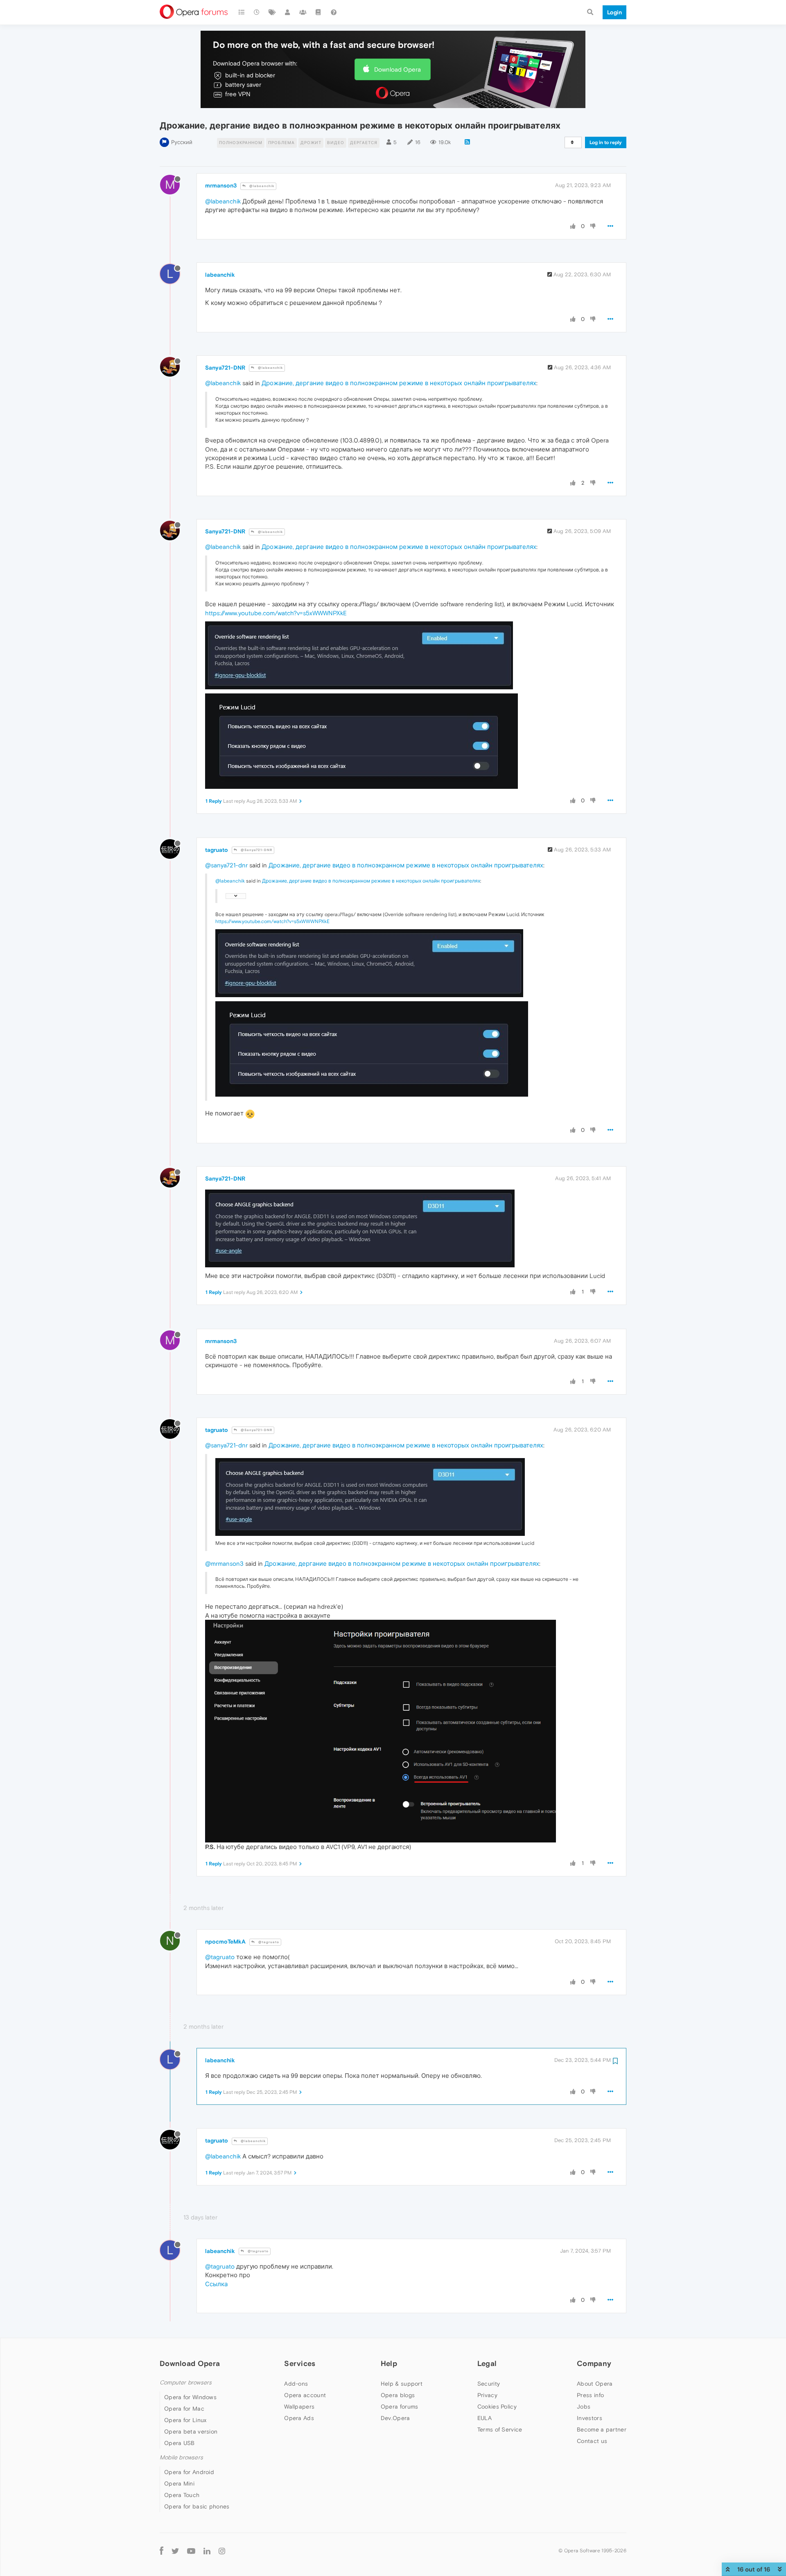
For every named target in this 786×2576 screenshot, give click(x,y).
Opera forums (400, 2407)
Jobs (584, 2407)
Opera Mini (179, 2483)
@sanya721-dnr (226, 865)
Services (300, 2363)
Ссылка (216, 2284)
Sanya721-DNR (225, 368)
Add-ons (296, 2384)
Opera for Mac (184, 2409)
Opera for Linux (185, 2420)
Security (489, 2384)
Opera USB (180, 2443)
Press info (590, 2395)
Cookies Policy (497, 2407)
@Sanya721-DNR (256, 850)
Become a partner (602, 2429)
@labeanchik (261, 186)
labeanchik (220, 275)
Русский (182, 142)
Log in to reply (606, 142)
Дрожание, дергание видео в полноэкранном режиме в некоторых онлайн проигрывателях (399, 383)
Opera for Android (189, 2472)
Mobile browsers (181, 2457)
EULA (484, 2418)
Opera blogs (398, 2395)
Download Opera (398, 69)
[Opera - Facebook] (161, 2550)
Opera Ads (299, 2418)
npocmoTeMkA (225, 1942)
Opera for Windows (190, 2397)
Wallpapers (299, 2407)
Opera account (305, 2395)
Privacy (487, 2395)
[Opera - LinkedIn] (207, 2550)
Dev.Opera (395, 2418)
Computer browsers (186, 2383)
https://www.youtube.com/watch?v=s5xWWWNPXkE (276, 613)
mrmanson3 (221, 185)
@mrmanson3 (224, 1563)
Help (389, 2363)
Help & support (402, 2384)
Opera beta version (191, 2432)
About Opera (595, 2384)
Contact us (592, 2441)
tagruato (217, 850)
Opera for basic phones (197, 2506)
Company (594, 2363)
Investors (589, 2418)
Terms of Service (500, 2429)
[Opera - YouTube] (191, 2550)
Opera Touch (182, 2495)
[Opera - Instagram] (222, 2550)
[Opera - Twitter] (175, 2550)
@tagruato (268, 1942)
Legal (487, 2363)
